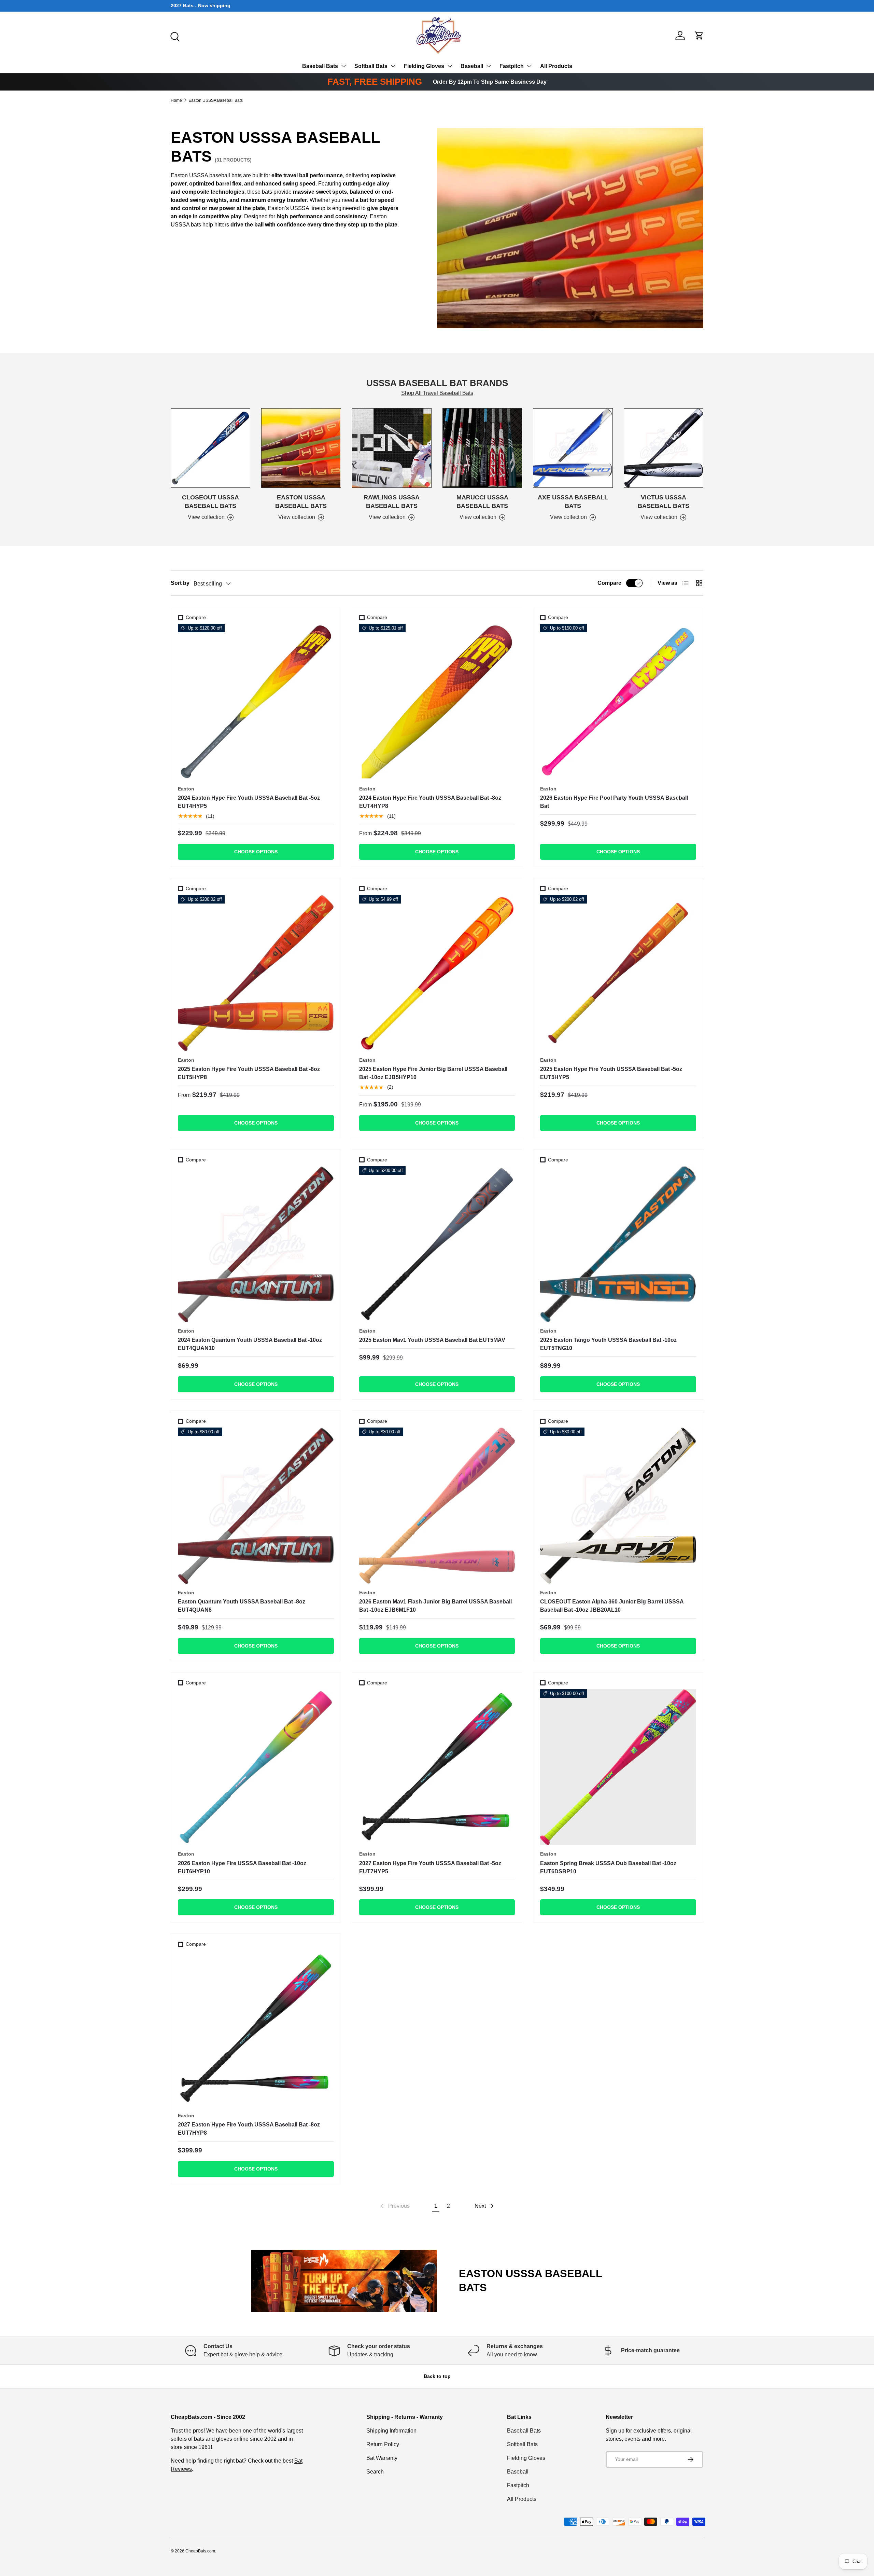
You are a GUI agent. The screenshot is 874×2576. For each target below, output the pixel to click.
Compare (609, 583)
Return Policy (383, 2444)
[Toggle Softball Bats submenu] (393, 66)
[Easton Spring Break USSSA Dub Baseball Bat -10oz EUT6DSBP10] (618, 1767)
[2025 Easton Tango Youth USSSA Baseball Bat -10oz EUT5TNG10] (618, 1244)
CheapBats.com (200, 2551)
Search (375, 2472)
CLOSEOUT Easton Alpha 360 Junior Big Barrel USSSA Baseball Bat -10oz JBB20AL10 (612, 1606)
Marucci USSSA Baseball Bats (482, 502)
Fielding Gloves (424, 66)
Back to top (437, 2376)
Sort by (180, 583)
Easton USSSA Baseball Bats (216, 100)
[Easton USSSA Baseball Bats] (301, 448)
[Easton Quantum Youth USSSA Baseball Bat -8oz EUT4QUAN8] (256, 1506)
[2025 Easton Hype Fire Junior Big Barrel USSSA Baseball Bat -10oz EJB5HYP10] (437, 973)
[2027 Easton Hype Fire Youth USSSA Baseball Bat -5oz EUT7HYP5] (437, 1767)
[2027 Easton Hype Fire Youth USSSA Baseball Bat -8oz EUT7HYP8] (256, 2029)
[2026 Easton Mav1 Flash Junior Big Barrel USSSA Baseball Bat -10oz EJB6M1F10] (437, 1506)
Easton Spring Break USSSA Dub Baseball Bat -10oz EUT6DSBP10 (608, 1867)
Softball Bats (371, 66)
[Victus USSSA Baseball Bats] (664, 448)
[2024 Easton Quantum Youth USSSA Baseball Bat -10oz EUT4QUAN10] (256, 1244)
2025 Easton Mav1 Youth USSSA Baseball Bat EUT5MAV (432, 1340)
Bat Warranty (382, 2458)
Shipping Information (391, 2431)
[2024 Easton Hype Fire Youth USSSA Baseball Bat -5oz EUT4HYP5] (256, 702)
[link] (394, 2206)
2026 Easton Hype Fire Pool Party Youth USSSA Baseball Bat (614, 802)
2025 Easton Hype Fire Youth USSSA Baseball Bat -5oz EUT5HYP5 (611, 1073)
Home (176, 100)
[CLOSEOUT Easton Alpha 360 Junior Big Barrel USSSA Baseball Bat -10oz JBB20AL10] (618, 1506)
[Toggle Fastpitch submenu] (529, 66)
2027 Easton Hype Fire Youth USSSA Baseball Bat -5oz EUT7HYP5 (430, 1867)
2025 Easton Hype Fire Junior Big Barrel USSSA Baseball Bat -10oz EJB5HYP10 (433, 1073)
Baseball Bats (320, 66)
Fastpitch (512, 66)
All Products (556, 66)
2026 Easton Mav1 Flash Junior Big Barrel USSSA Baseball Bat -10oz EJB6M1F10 (435, 1606)
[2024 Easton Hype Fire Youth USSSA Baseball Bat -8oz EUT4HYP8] (437, 702)
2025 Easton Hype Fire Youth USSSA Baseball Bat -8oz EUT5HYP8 (249, 1073)
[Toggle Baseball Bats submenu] (343, 66)
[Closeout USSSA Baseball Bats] (210, 448)
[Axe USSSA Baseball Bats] (573, 448)
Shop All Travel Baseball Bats (437, 393)
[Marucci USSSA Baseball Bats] (482, 448)
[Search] (174, 36)
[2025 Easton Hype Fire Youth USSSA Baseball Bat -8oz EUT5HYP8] (256, 973)
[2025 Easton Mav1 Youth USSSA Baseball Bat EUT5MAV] (437, 1244)
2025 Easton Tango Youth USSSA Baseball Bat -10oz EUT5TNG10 (608, 1344)
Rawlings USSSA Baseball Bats (392, 502)
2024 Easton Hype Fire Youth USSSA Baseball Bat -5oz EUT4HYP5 (249, 802)
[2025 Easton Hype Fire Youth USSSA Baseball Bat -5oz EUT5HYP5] (618, 973)
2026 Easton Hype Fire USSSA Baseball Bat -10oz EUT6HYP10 (242, 1867)
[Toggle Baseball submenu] (489, 66)
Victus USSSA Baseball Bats (664, 502)
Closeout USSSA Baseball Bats (210, 502)
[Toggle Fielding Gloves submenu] (450, 66)
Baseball (472, 66)
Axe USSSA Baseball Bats (573, 502)
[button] (699, 36)
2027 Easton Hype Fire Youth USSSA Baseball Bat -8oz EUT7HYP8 (249, 2129)
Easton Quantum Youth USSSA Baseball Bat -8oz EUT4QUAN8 (242, 1606)
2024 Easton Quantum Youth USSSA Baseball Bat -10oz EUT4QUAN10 (250, 1344)
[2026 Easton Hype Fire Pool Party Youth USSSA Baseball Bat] (618, 702)
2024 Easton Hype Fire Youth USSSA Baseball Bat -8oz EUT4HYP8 (430, 802)
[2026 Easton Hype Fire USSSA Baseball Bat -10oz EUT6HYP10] (256, 1767)
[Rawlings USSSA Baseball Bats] (392, 448)
